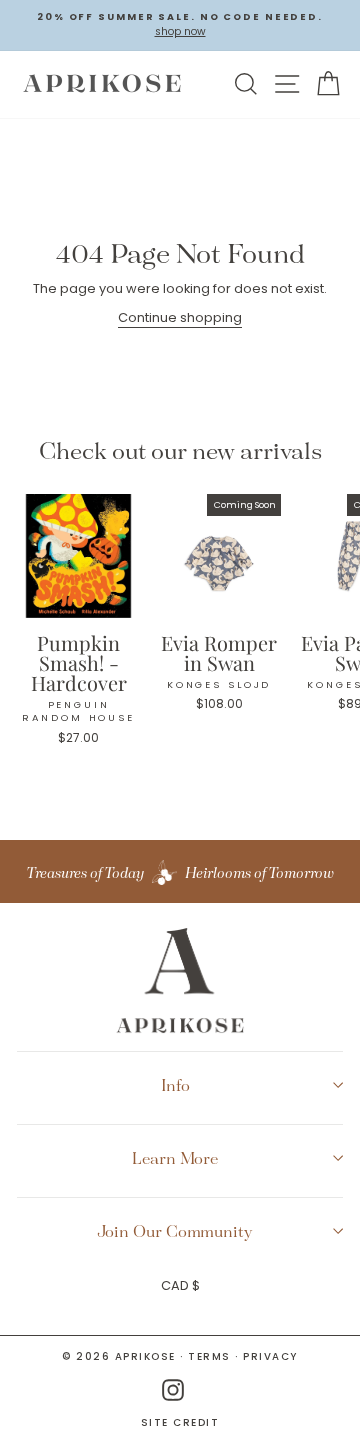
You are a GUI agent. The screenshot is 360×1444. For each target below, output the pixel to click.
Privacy (270, 1356)
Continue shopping (180, 317)
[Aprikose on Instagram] (173, 1390)
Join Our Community (175, 1231)
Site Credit (180, 1423)
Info (175, 1085)
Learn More (175, 1158)
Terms (209, 1356)
